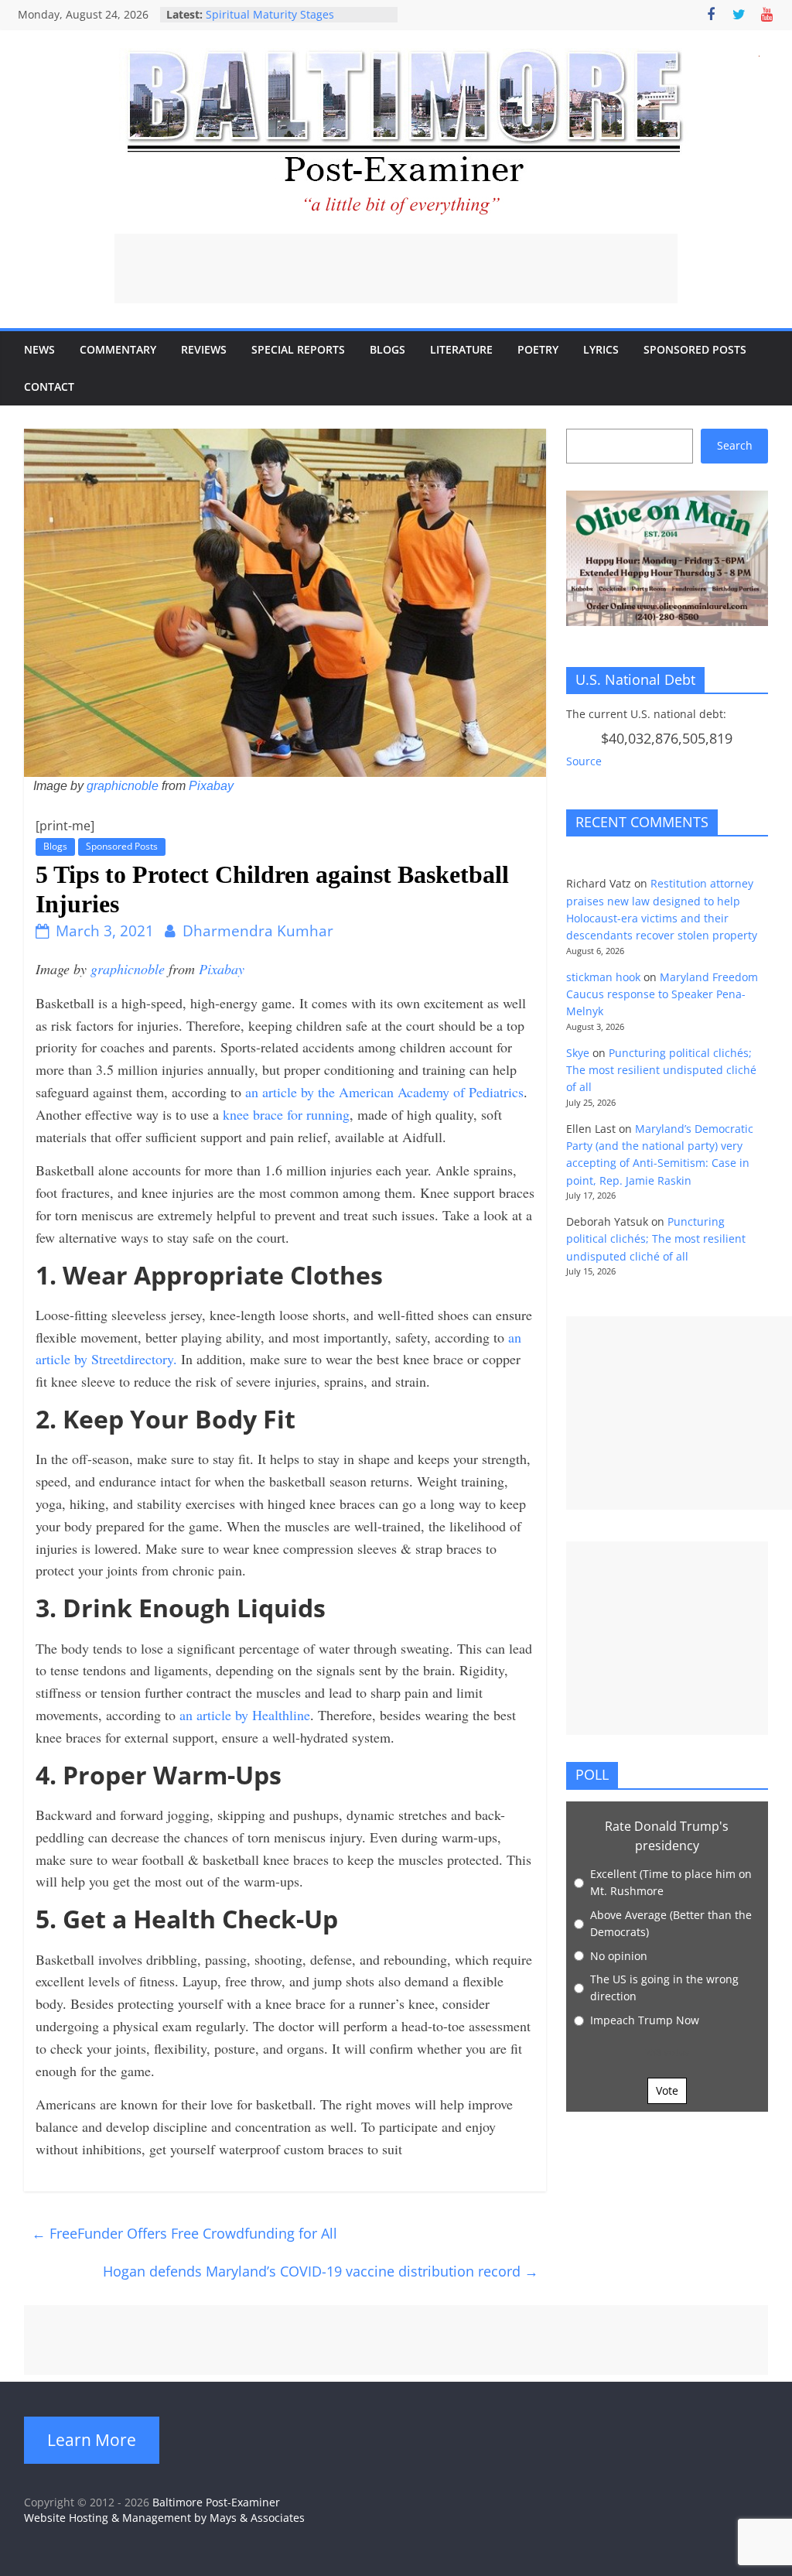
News (39, 349)
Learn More (92, 2440)
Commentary (118, 349)
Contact (49, 387)
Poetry (538, 349)
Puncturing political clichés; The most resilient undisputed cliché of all (661, 1070)
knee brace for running (286, 1114)
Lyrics (601, 349)
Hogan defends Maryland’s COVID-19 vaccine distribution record (321, 2271)
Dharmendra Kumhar (258, 931)
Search (735, 445)
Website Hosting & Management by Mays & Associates (164, 2518)
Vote (667, 2090)
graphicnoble (123, 786)
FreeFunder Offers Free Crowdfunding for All (184, 2233)
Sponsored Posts (695, 349)
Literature (461, 349)
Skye (578, 1053)
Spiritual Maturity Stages (270, 14)
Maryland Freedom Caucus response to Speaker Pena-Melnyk (662, 994)
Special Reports (298, 349)
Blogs (387, 349)
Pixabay (211, 786)
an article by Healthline (245, 1715)
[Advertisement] (396, 269)
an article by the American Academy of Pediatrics (384, 1092)
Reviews (204, 349)
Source (584, 761)
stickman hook (603, 977)
